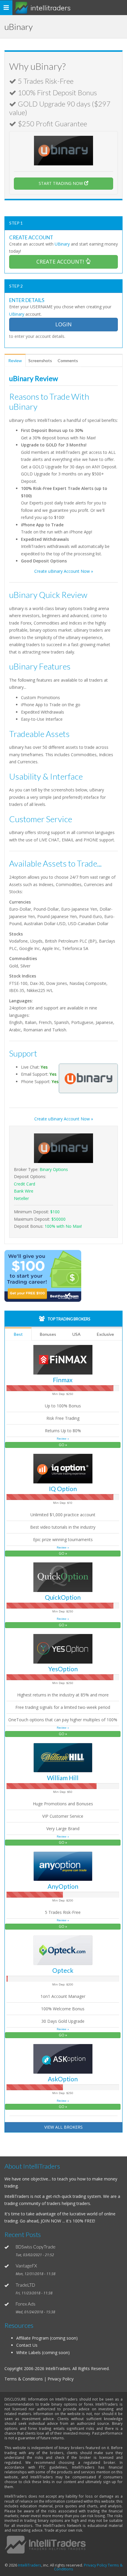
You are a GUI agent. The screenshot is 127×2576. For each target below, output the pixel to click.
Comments (68, 360)
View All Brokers (63, 2127)
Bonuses (48, 1334)
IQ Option (63, 1489)
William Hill (63, 1778)
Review (15, 360)
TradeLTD (25, 2285)
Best (18, 1334)
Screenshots (40, 360)
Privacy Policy (95, 2565)
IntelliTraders (51, 8)
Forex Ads (26, 2304)
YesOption (63, 1669)
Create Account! (61, 262)
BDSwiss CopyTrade (36, 2247)
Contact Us (27, 2345)
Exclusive (105, 1334)
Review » (63, 1439)
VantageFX (26, 2266)
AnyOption (63, 1886)
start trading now (61, 183)
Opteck (63, 1970)
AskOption (63, 2079)
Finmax (63, 1380)
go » (63, 1445)
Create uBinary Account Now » (64, 571)
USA (76, 1334)
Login (63, 324)
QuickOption (63, 1597)
